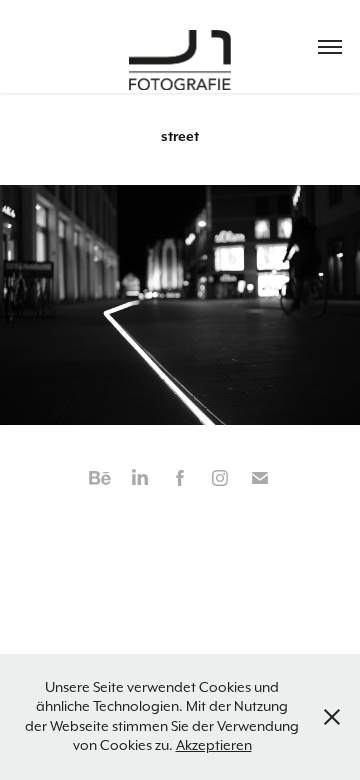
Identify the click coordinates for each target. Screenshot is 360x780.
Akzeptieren (214, 745)
